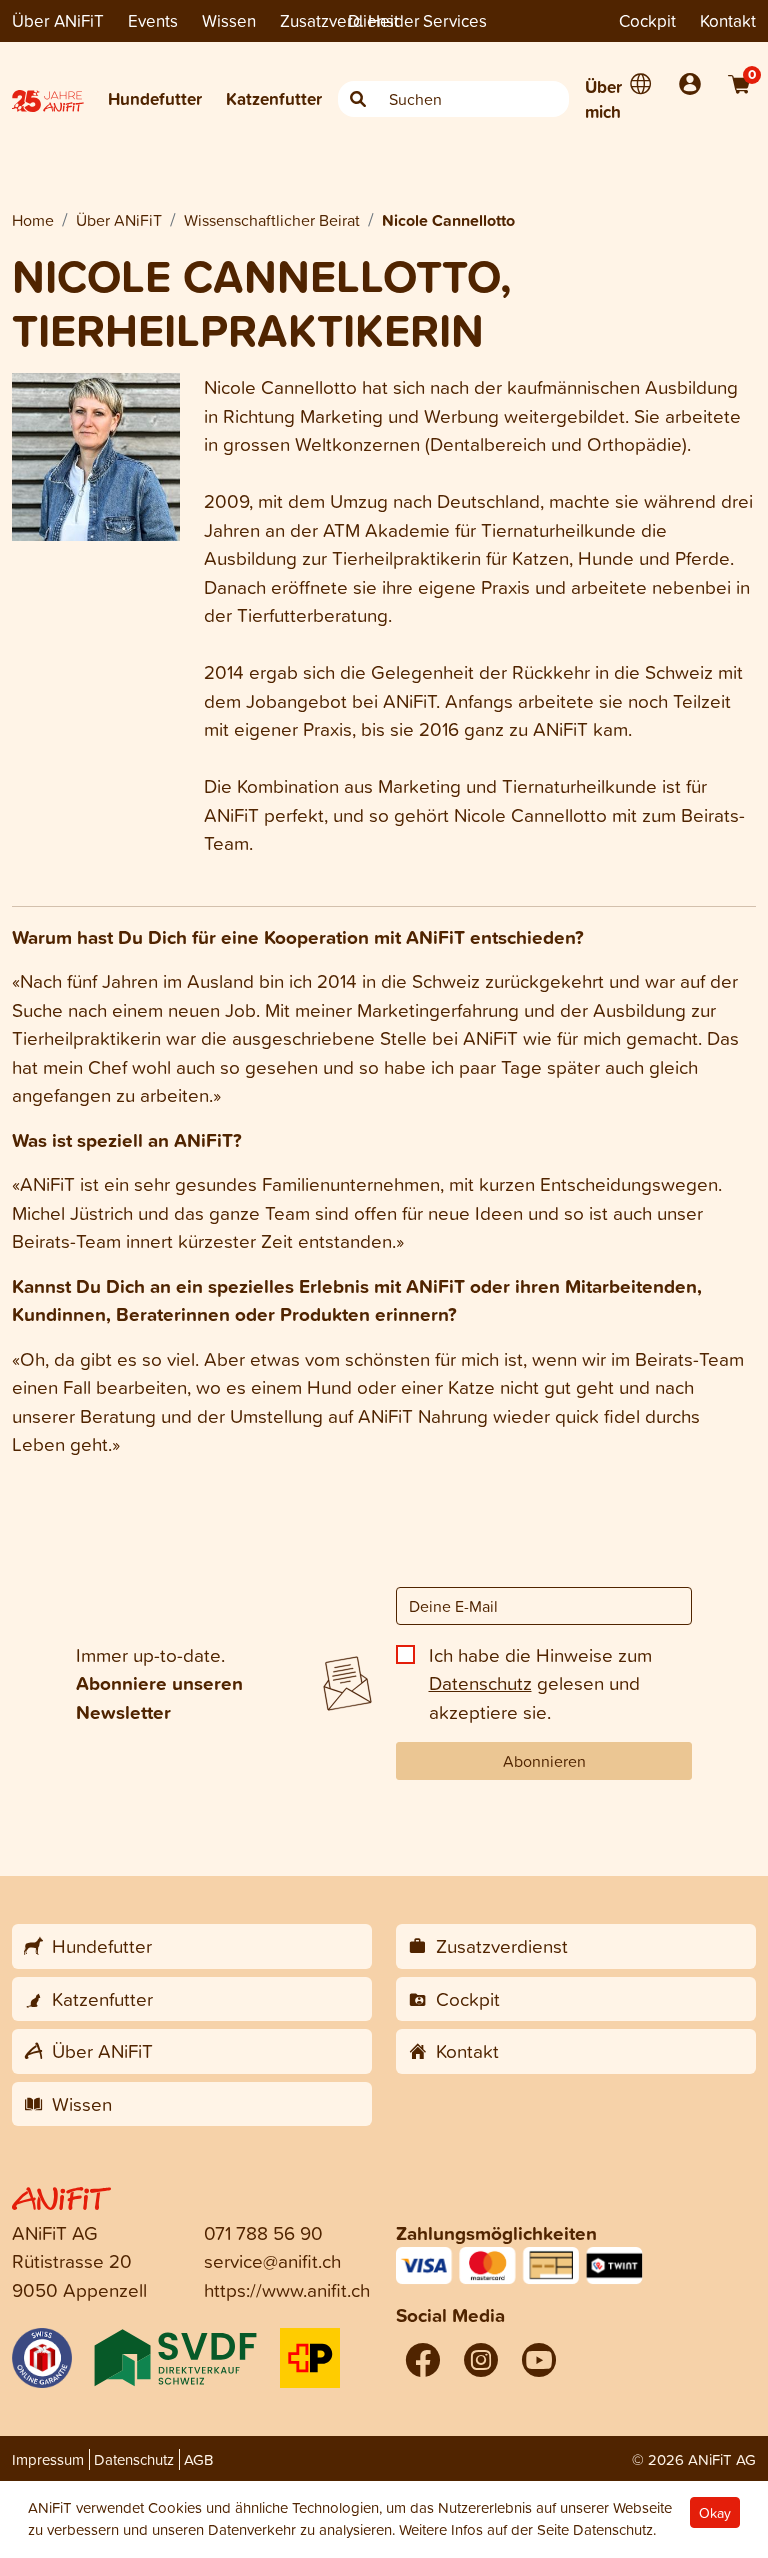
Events (153, 20)
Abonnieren (544, 1761)
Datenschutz (480, 1682)
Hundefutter (155, 98)
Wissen (229, 20)
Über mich (603, 99)
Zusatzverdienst (339, 20)
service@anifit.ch (272, 2260)
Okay (715, 2512)
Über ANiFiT (58, 20)
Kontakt (728, 20)
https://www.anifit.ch (287, 2289)
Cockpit (647, 20)
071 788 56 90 (263, 2232)
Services (455, 20)
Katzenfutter (274, 98)
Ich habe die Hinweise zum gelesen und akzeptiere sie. (540, 1683)
